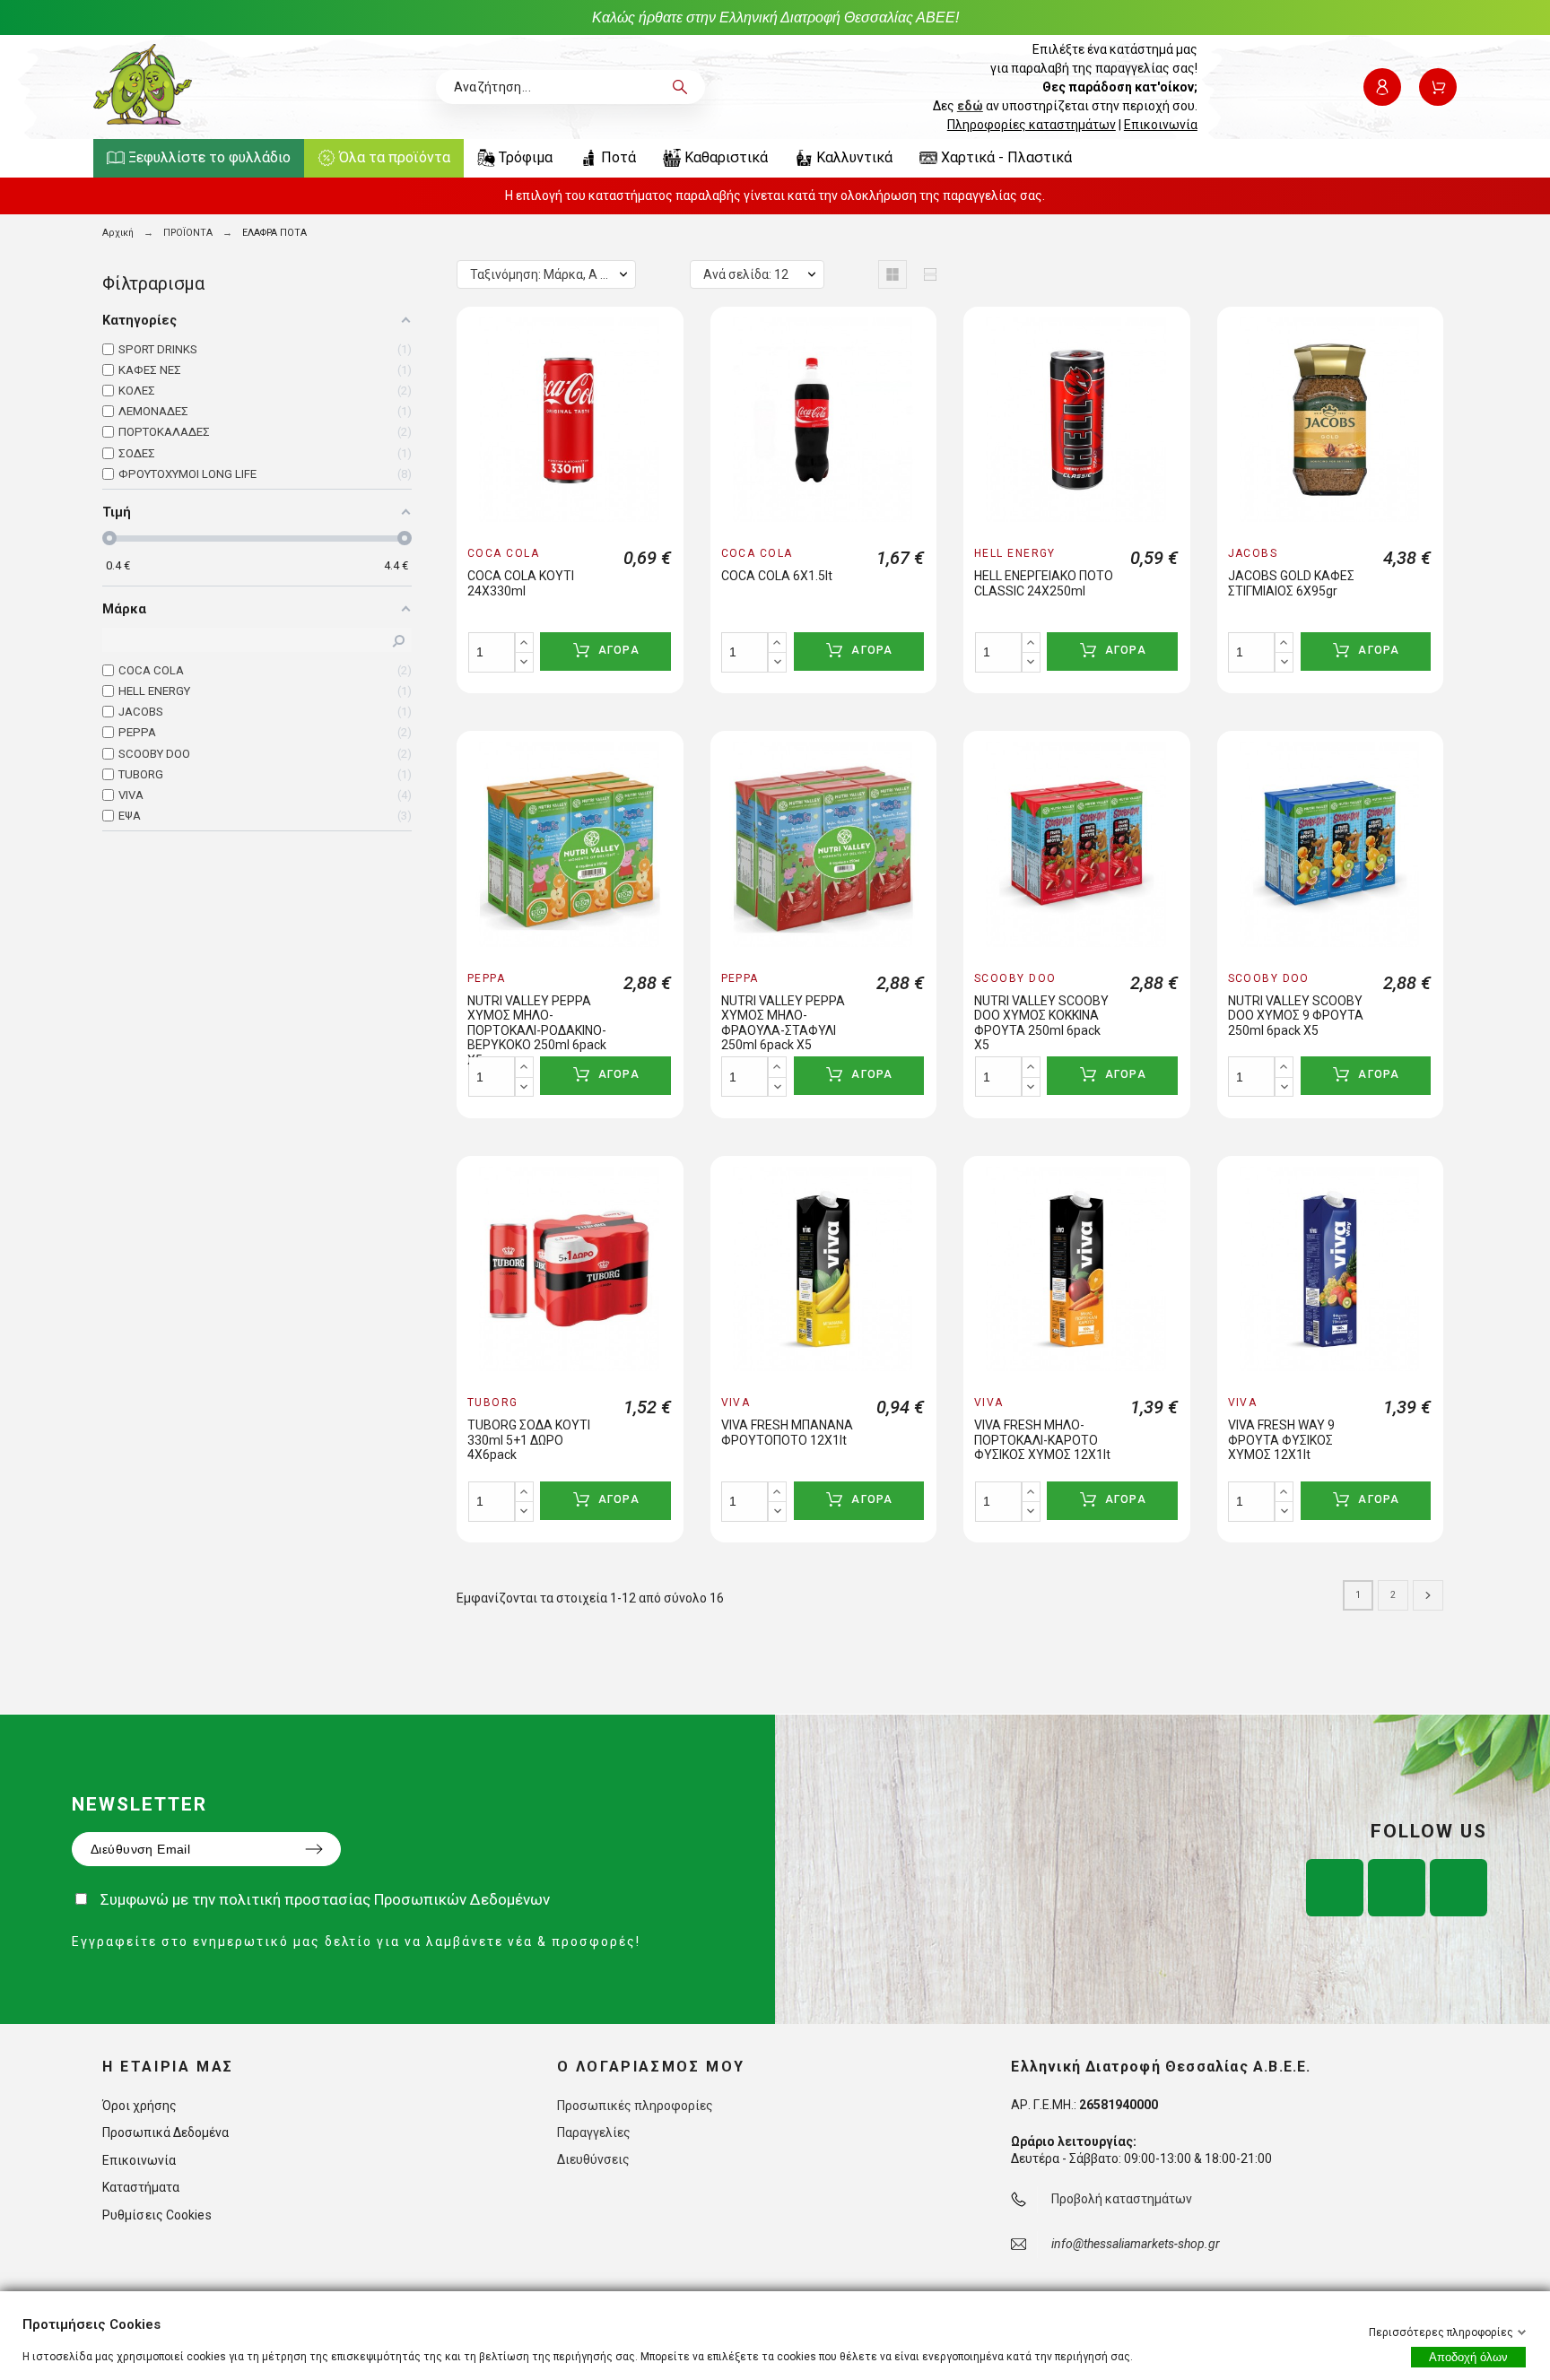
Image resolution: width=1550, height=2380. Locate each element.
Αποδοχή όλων (1468, 2357)
